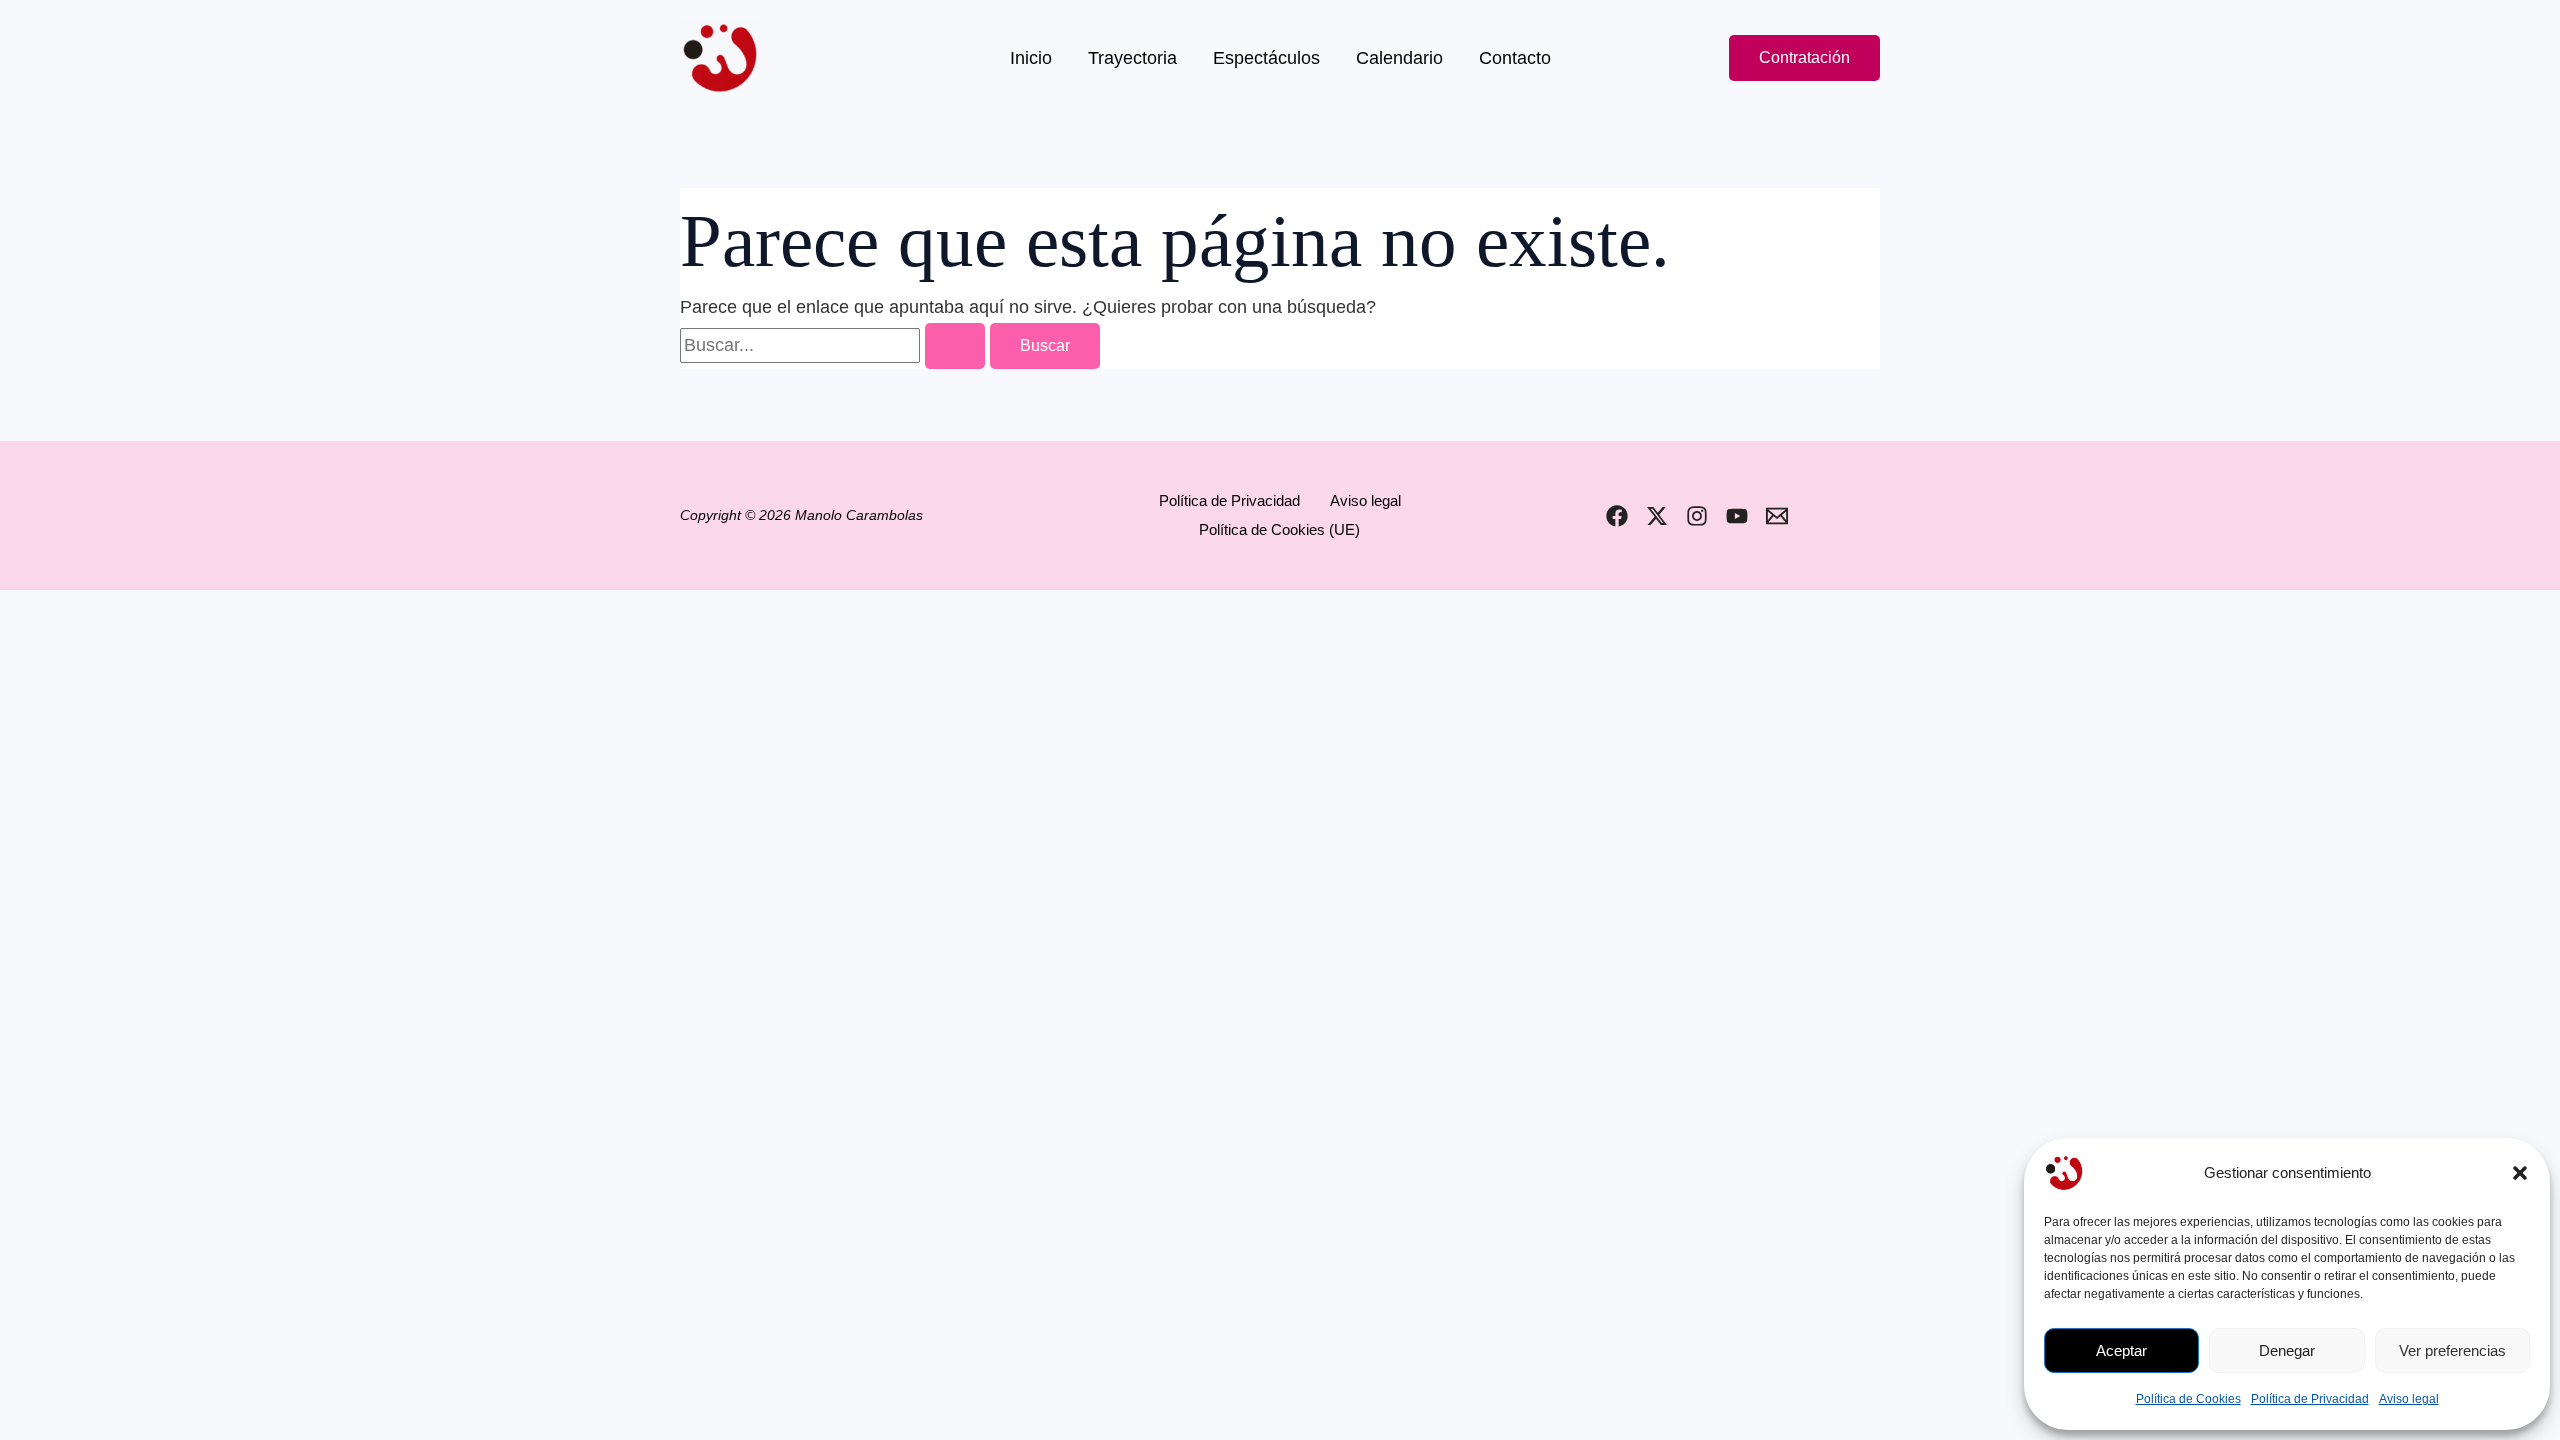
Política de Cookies (2188, 1399)
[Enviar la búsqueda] (955, 346)
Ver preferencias (2452, 1350)
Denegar (2287, 1350)
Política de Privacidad (2310, 1399)
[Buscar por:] (835, 345)
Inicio (1031, 58)
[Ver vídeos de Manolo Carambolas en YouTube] (1737, 516)
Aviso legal (2409, 1399)
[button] (2520, 1173)
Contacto (1515, 58)
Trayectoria (1132, 58)
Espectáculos (1266, 58)
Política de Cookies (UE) (1279, 529)
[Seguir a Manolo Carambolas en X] (1657, 516)
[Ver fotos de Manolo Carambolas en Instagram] (1697, 516)
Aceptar (2121, 1350)
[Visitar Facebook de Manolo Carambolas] (1617, 516)
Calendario (1399, 58)
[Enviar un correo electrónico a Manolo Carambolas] (1777, 516)
